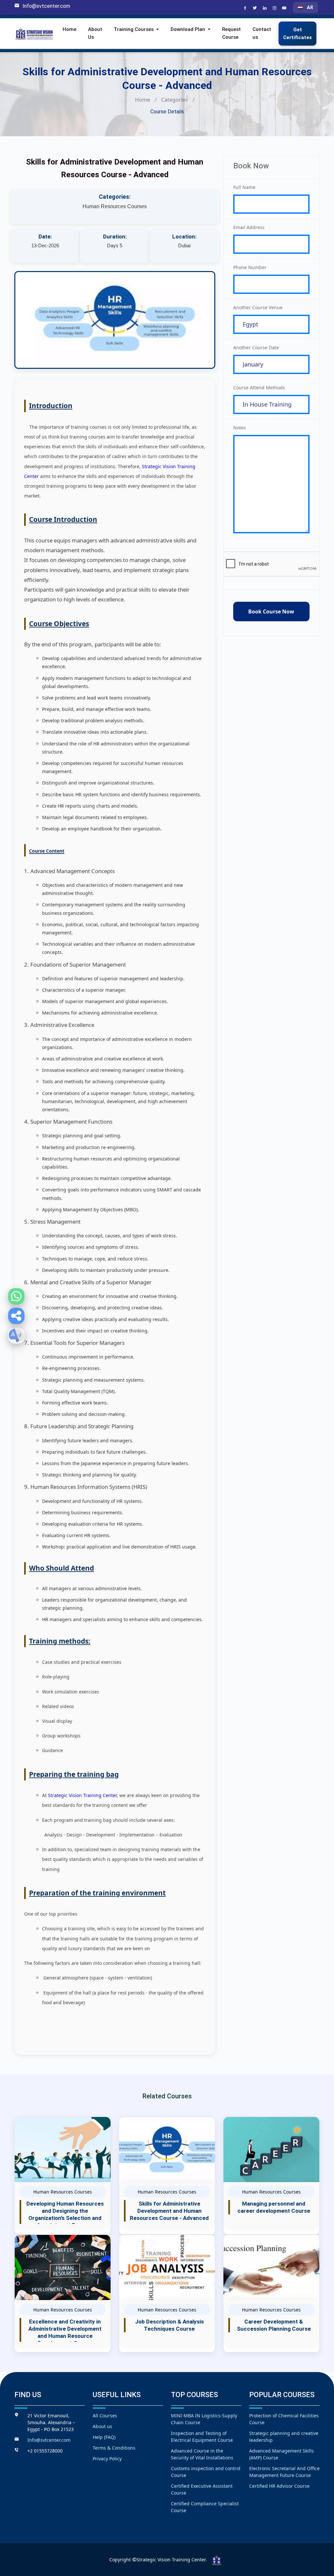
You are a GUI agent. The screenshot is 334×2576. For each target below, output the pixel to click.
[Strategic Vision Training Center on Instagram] (275, 8)
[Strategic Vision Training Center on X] (256, 8)
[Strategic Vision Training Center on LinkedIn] (266, 8)
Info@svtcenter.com (46, 6)
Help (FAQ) (104, 2437)
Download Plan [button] (189, 29)
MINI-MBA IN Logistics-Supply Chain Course (204, 2419)
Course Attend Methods (259, 388)
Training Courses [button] (134, 29)
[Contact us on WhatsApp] (16, 1296)
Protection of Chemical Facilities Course (284, 2419)
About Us (95, 33)
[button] (16, 1316)
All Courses (105, 2416)
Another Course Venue (258, 307)
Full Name (244, 187)
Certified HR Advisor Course (279, 2486)
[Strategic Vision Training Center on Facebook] (246, 8)
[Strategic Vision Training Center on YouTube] (285, 8)
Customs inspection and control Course (206, 2472)
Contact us (262, 33)
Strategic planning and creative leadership (284, 2437)
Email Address (249, 227)
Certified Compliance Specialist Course (205, 2507)
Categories (175, 100)
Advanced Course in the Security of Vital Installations (202, 2454)
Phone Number (250, 267)
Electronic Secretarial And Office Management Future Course (284, 2472)
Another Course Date (256, 347)
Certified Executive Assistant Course (202, 2489)
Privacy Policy (107, 2459)
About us (102, 2426)
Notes (240, 428)
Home (69, 29)
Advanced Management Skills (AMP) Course (281, 2454)
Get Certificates (297, 34)
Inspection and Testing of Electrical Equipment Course (202, 2437)
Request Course (231, 33)
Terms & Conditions (114, 2448)
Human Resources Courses (115, 206)
